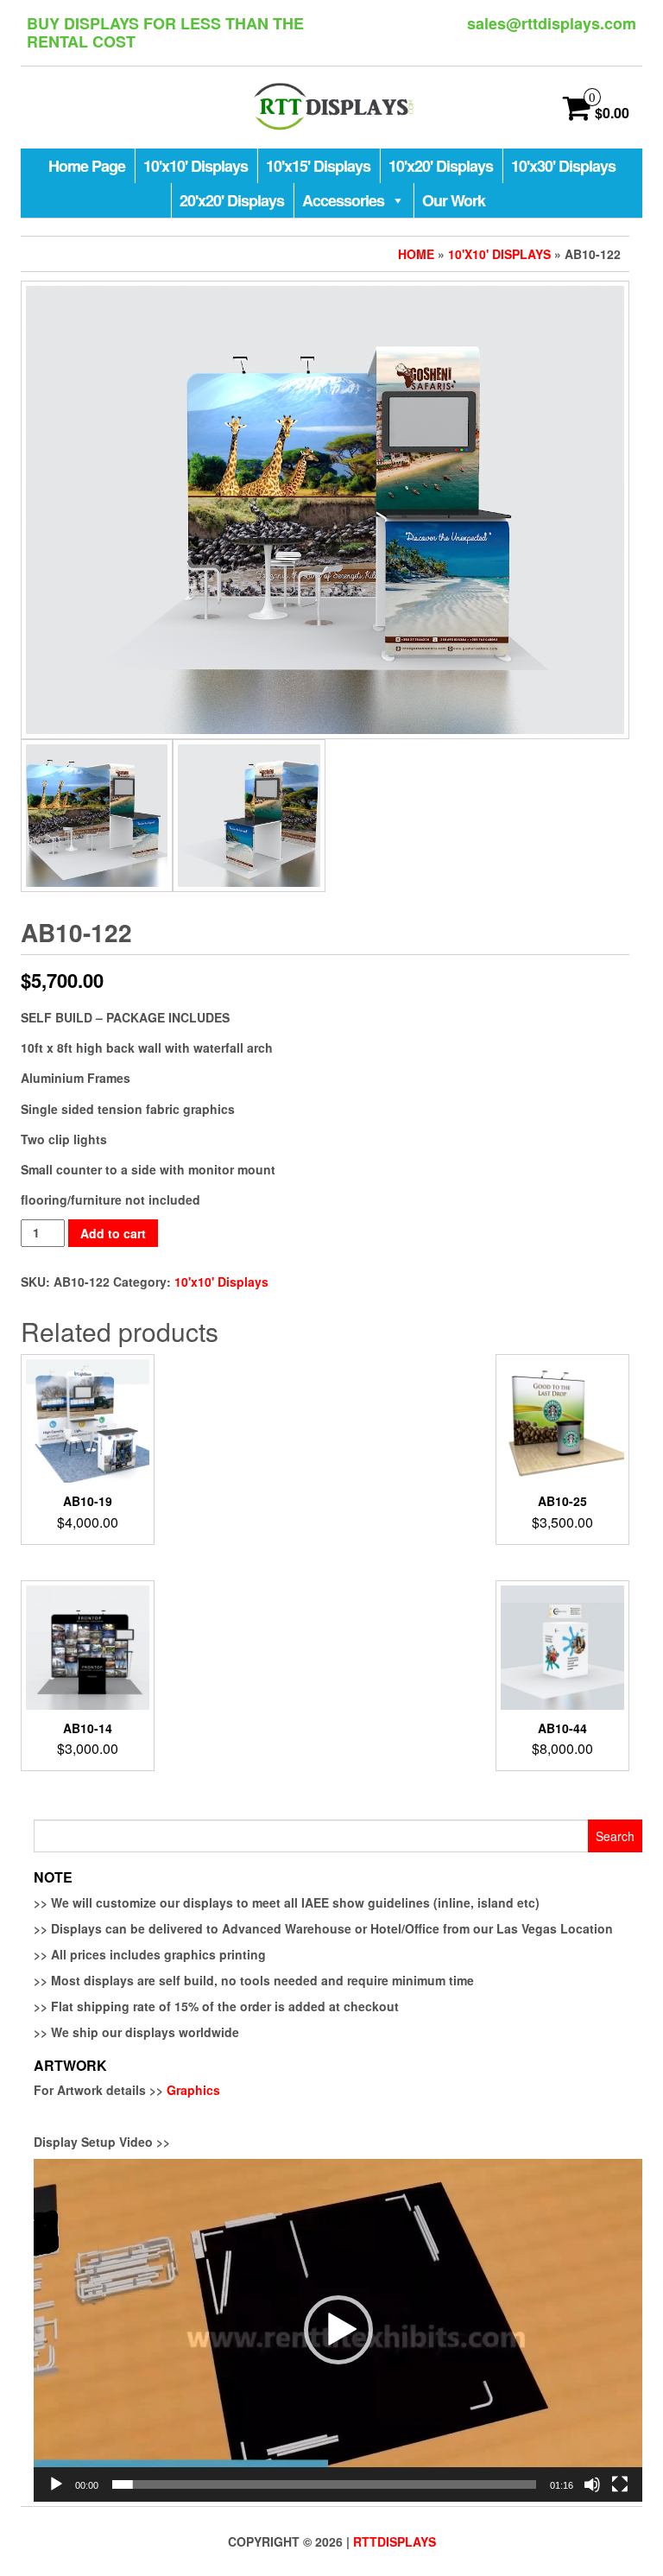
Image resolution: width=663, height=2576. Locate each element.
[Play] (56, 2484)
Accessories (343, 200)
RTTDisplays (395, 2541)
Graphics (193, 2090)
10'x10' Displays (196, 166)
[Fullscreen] (620, 2484)
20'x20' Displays (232, 200)
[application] (338, 2330)
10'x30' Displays (563, 166)
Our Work (454, 200)
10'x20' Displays (441, 166)
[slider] (324, 2484)
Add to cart (113, 1233)
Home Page (87, 166)
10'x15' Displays (318, 166)
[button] (338, 2330)
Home (416, 254)
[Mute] (592, 2484)
